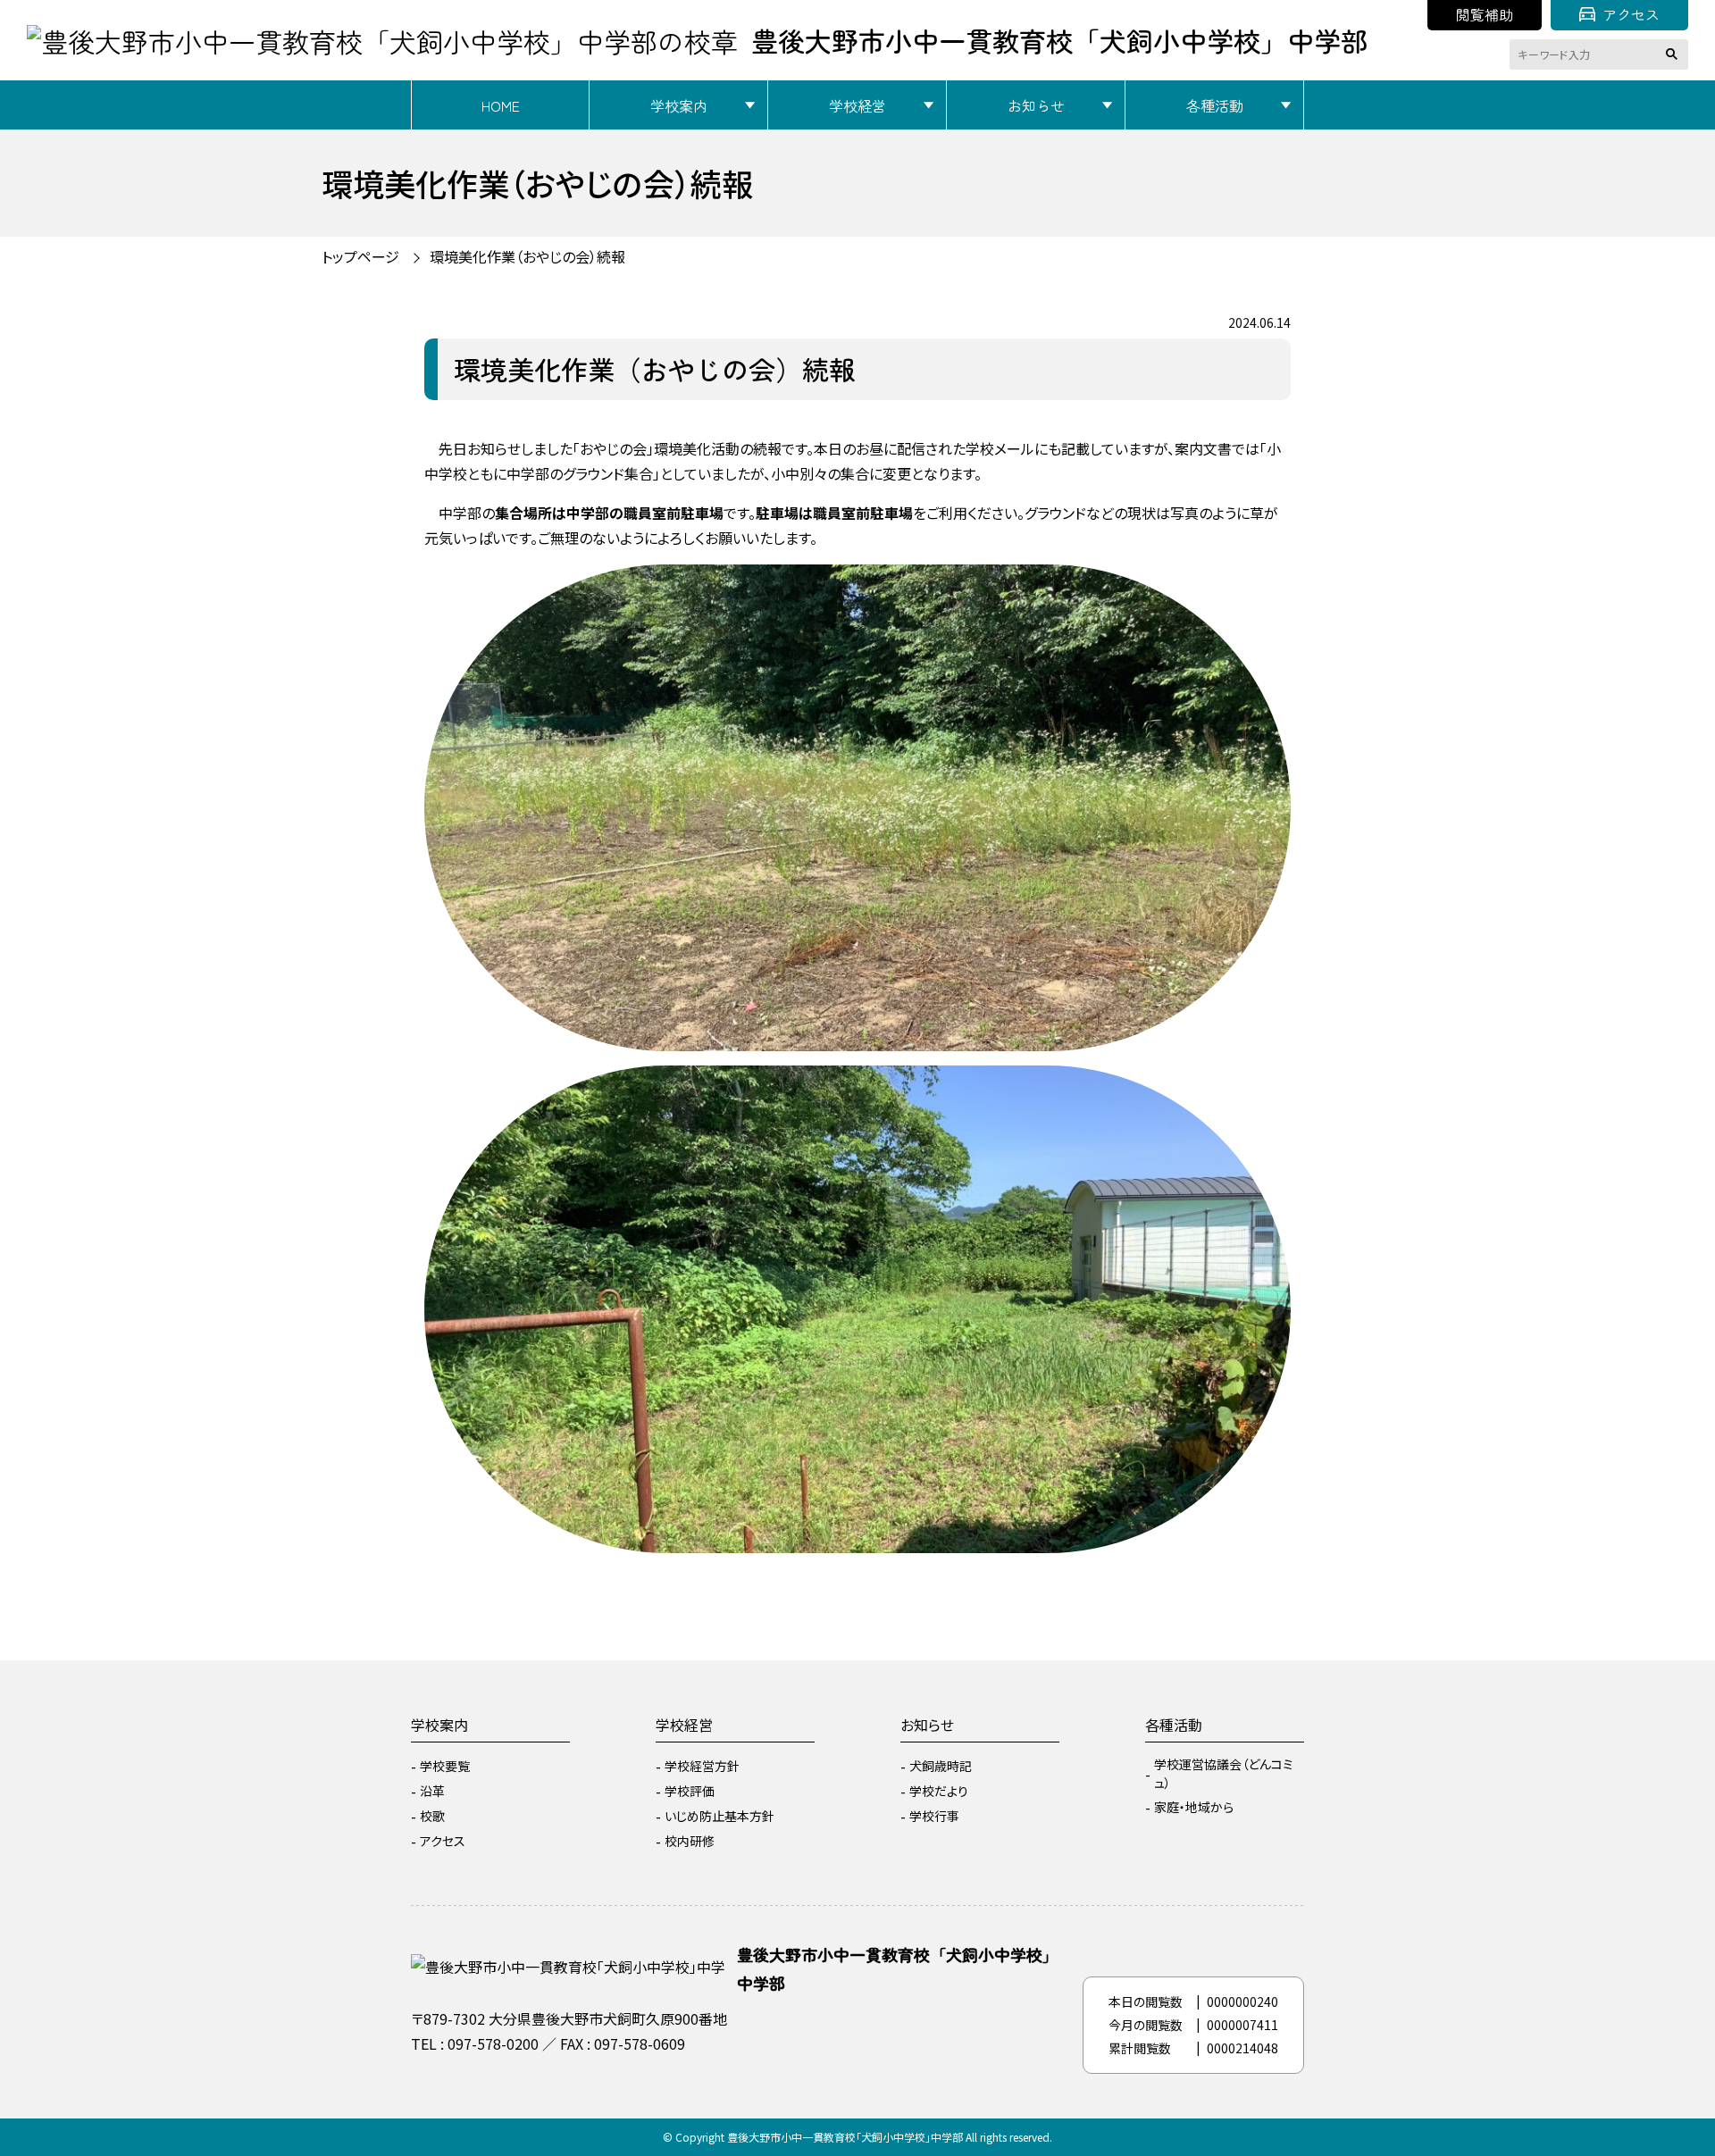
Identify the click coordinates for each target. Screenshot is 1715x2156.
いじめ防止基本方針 (719, 1816)
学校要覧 (445, 1766)
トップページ (360, 256)
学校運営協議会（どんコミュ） (1224, 1773)
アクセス (1631, 14)
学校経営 (857, 105)
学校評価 (690, 1791)
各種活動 (1215, 105)
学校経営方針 (702, 1766)
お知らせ (1036, 105)
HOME (501, 105)
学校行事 (934, 1816)
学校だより (939, 1791)
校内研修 (690, 1841)
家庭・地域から (1194, 1807)
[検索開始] (1675, 54)
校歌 (432, 1816)
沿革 (432, 1791)
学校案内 (679, 105)
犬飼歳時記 (941, 1766)
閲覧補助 (1485, 14)
